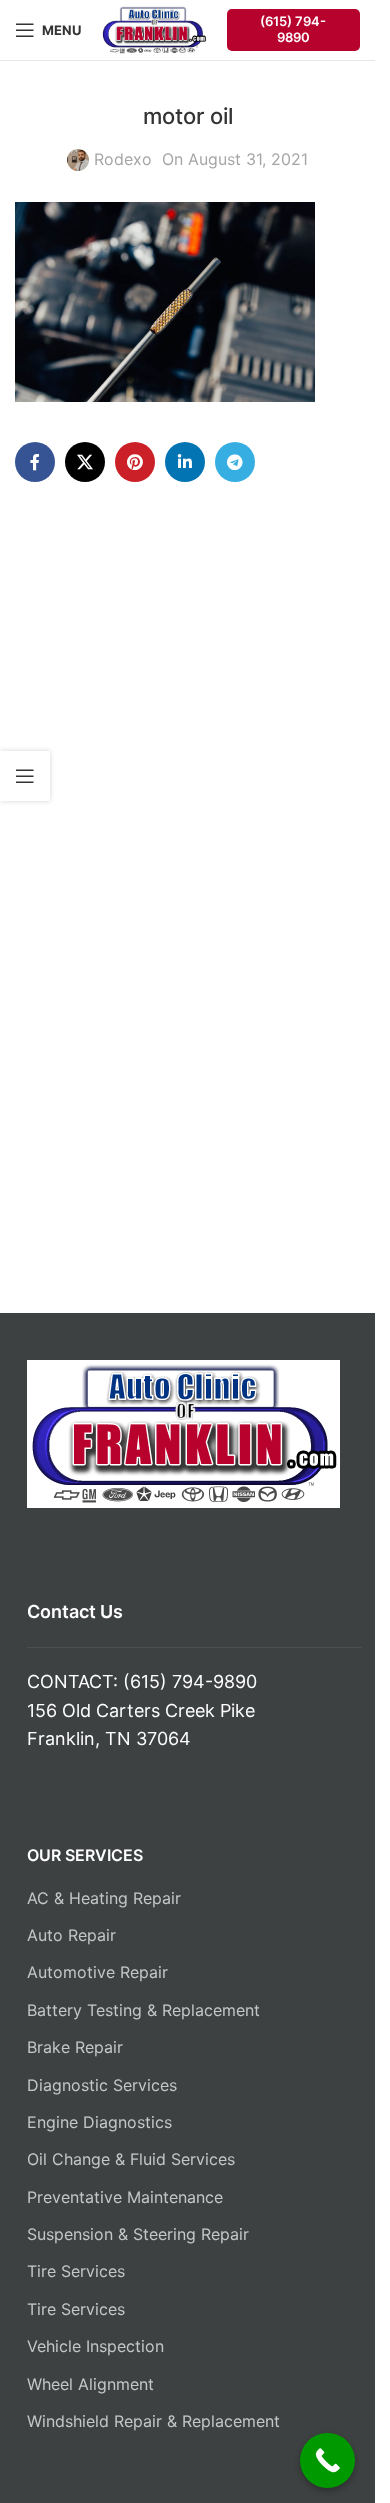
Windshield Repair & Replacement (153, 2421)
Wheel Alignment (90, 2384)
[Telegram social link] (235, 462)
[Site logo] (154, 28)
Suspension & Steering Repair (138, 2234)
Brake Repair (75, 2047)
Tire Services (76, 2271)
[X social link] (85, 462)
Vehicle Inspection (95, 2346)
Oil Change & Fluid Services (131, 2159)
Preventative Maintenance (125, 2197)
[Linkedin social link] (185, 462)
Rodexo (123, 159)
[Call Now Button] (327, 2460)
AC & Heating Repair (104, 1898)
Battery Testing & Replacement (143, 2010)
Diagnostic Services (102, 2085)
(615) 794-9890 (293, 29)
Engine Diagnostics (99, 2122)
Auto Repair (71, 1935)
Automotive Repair (97, 1972)
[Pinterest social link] (135, 462)
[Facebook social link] (35, 462)
